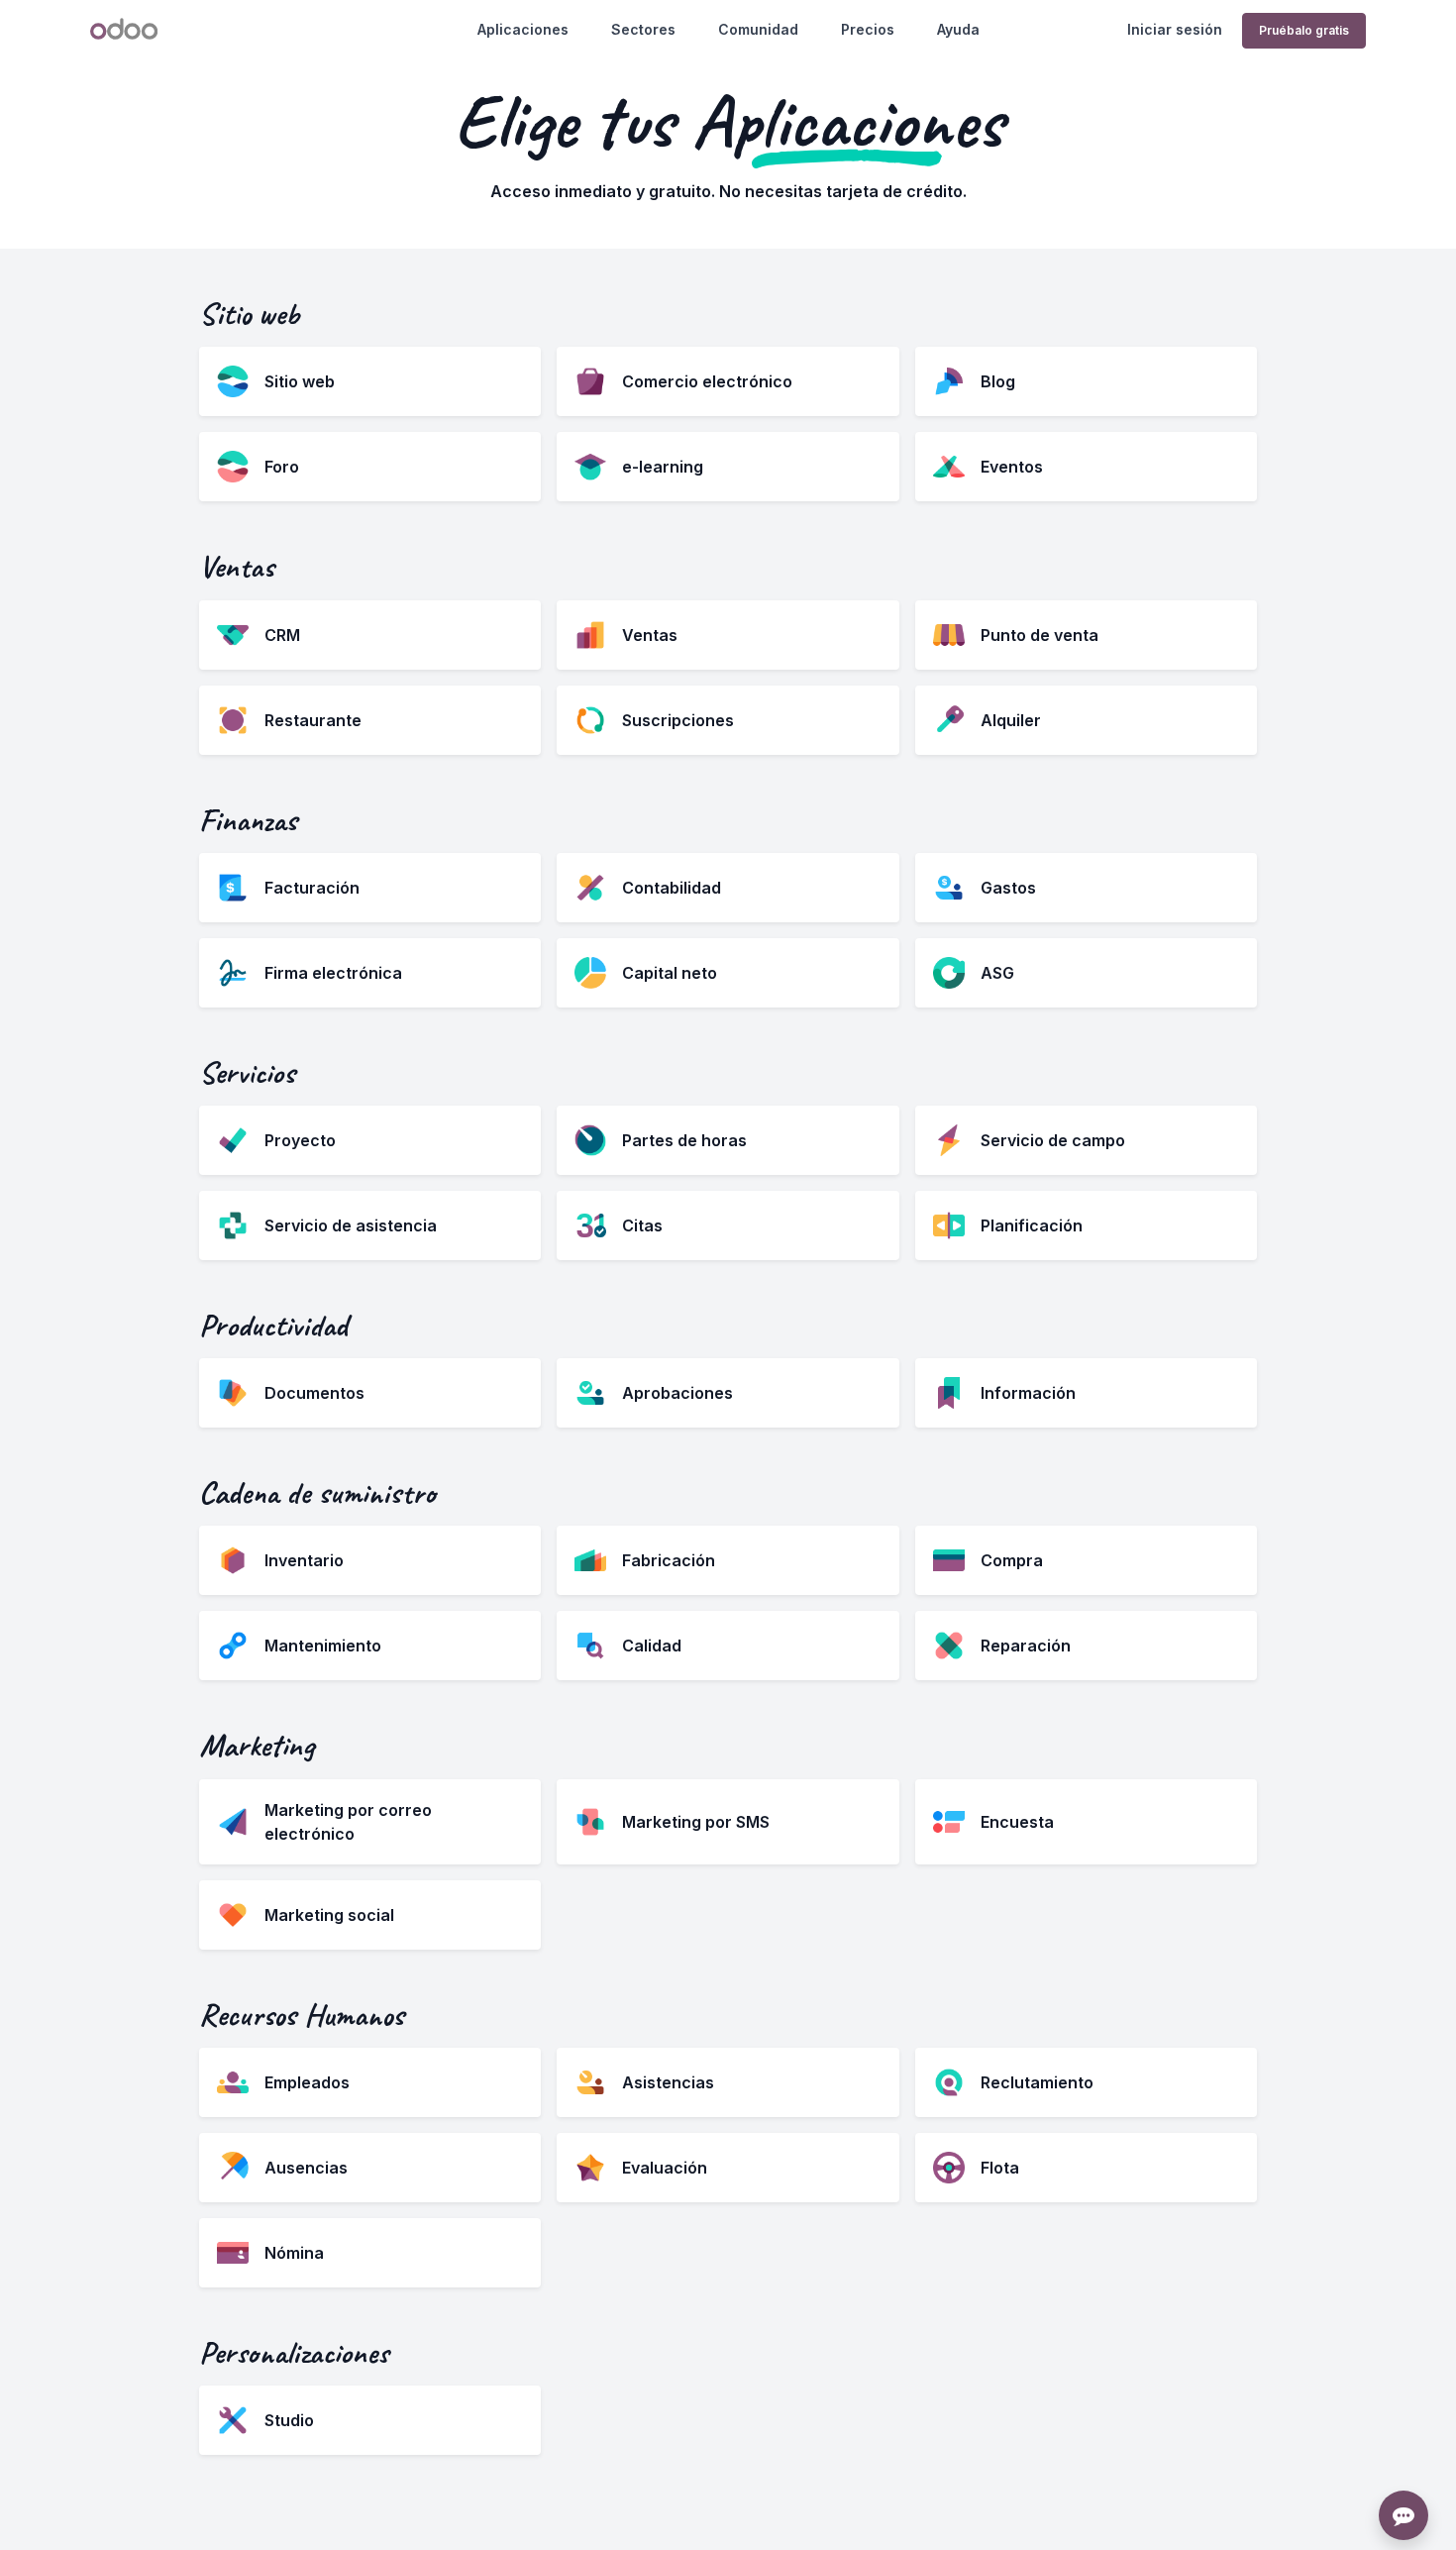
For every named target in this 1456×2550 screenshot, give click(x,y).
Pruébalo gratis (1304, 30)
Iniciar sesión (1175, 29)
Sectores (643, 29)
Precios (868, 29)
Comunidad (758, 29)
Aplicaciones (523, 29)
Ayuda (958, 29)
